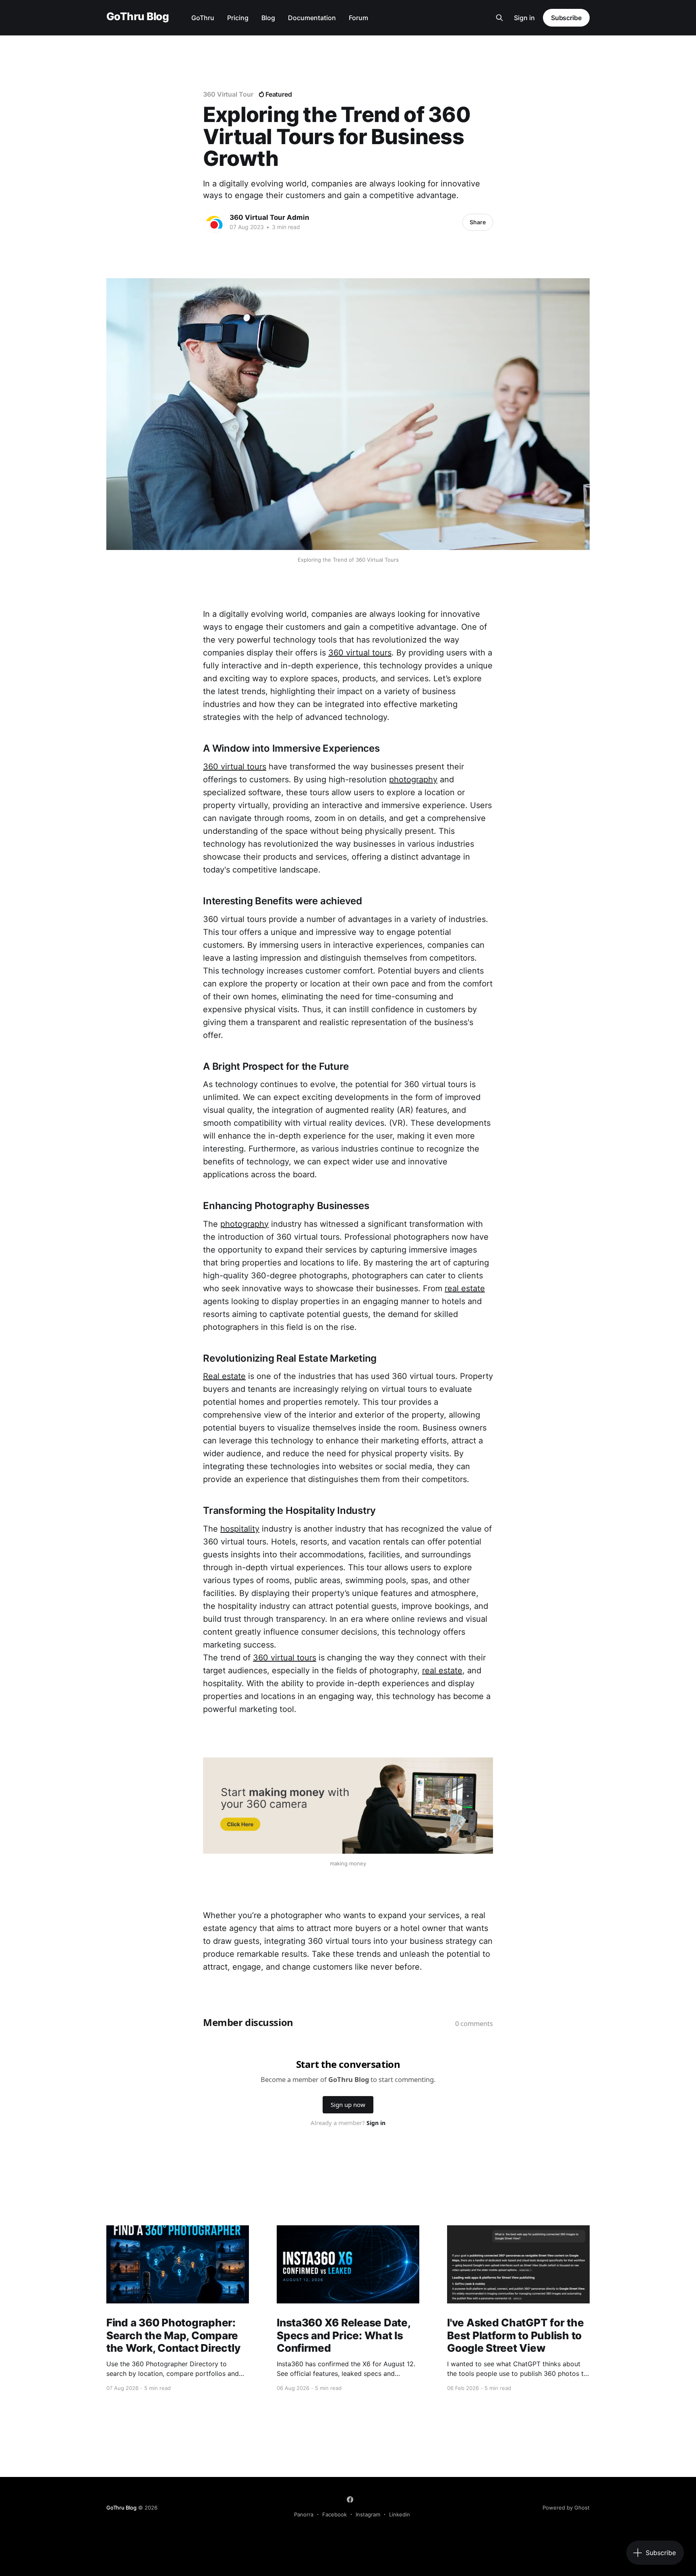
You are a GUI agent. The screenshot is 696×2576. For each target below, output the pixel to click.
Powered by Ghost (566, 2508)
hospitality (240, 1529)
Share (478, 222)
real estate (465, 1288)
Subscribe (566, 18)
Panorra (304, 2514)
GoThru (203, 18)
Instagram (368, 2514)
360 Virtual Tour (228, 94)
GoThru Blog (138, 17)
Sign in (524, 18)
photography (413, 779)
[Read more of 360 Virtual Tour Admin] (214, 222)
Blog (268, 18)
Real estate (224, 1376)
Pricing (238, 18)
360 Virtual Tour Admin (269, 217)
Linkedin (400, 2514)
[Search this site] (499, 18)
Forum (358, 18)
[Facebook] (350, 2500)
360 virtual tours (360, 653)
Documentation (312, 18)
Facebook (335, 2514)
